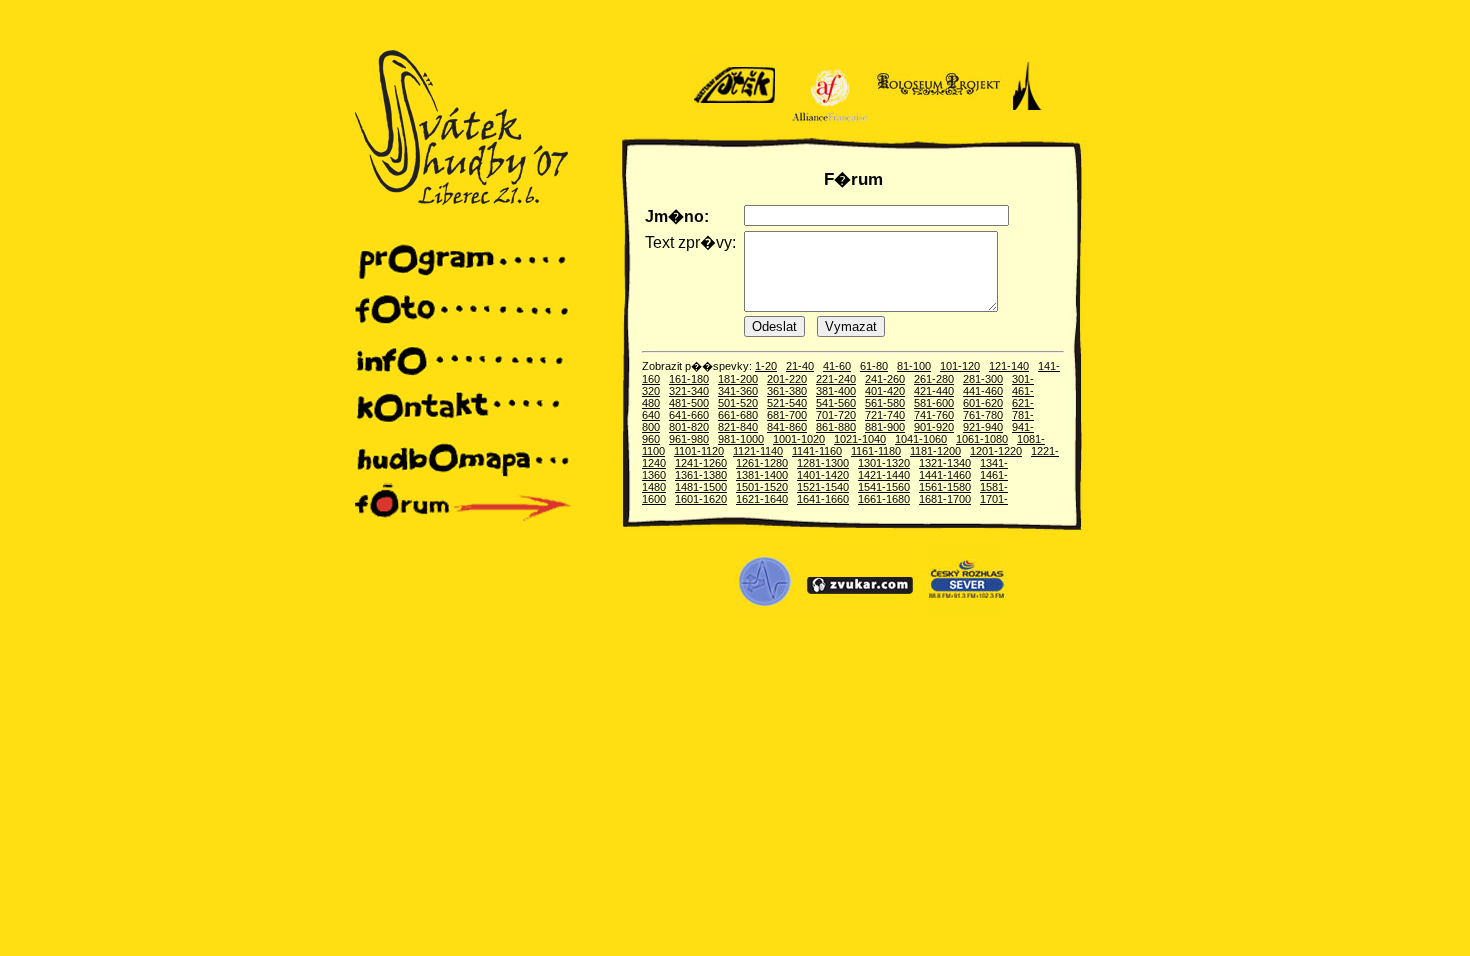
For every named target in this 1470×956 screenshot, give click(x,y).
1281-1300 (823, 463)
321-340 (689, 391)
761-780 (983, 415)
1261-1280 (762, 463)
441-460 (983, 391)
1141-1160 (817, 451)
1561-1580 (945, 487)
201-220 (787, 379)
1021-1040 (860, 439)
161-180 (689, 379)
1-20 (766, 366)
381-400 (836, 391)
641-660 (689, 415)
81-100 (914, 366)
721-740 (885, 415)
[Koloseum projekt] (938, 118)
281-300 (983, 379)
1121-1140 (758, 451)
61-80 (874, 366)
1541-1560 (884, 487)
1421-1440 (884, 475)
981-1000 (741, 439)
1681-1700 (945, 499)
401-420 (885, 391)
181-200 (738, 379)
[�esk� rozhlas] (964, 612)
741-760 (934, 415)
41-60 (837, 366)
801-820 (689, 427)
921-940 (983, 427)
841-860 (787, 427)
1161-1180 (876, 451)
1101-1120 (699, 451)
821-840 (738, 427)
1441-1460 (945, 475)
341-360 (738, 391)
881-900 (885, 427)
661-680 (738, 415)
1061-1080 (982, 439)
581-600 (934, 403)
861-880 (836, 427)
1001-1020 (799, 439)
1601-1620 (701, 499)
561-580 (885, 403)
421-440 (934, 391)
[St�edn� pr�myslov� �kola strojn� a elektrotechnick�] (764, 612)
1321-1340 (945, 463)
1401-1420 (823, 475)
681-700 (787, 415)
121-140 (1009, 366)
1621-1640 (762, 499)
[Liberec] (1026, 118)
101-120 (960, 366)
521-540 (787, 403)
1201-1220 (996, 451)
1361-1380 (701, 475)
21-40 (800, 366)
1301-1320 (884, 463)
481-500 (689, 403)
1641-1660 (823, 499)
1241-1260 (701, 463)
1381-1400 (762, 475)
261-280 (934, 379)
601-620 (983, 403)
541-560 (836, 403)
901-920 (934, 427)
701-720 (836, 415)
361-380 (787, 391)
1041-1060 (921, 439)
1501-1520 (762, 487)
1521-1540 (823, 487)
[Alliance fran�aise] (826, 118)
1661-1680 (884, 499)
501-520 (738, 403)
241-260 (885, 379)
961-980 (689, 439)
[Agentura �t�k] (736, 118)
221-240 (836, 379)
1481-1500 (701, 487)
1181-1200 (935, 451)
